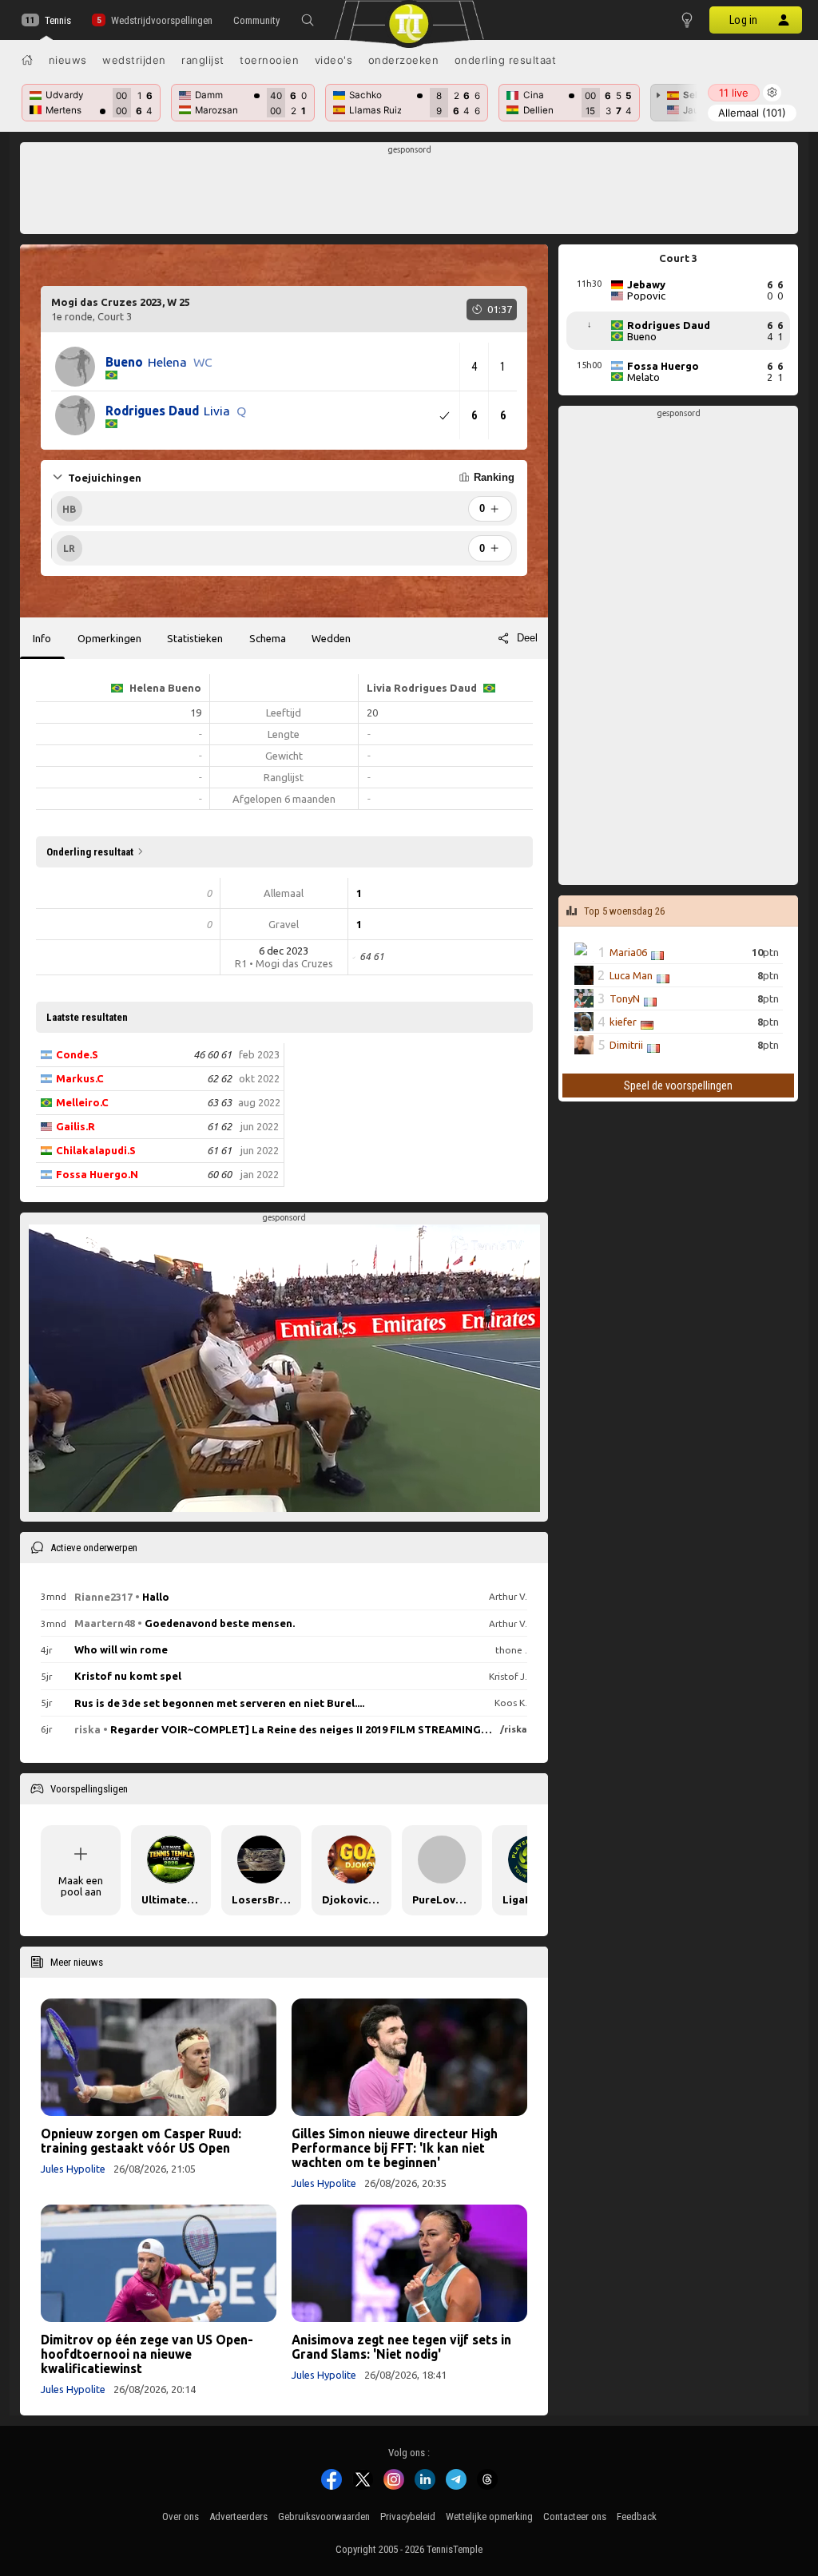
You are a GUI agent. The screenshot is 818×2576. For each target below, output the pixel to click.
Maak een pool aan (81, 1886)
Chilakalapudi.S (96, 1150)
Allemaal (752, 113)
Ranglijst (203, 60)
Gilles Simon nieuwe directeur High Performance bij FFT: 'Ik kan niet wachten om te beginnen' (395, 2148)
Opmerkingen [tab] (109, 638)
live (734, 93)
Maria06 (628, 952)
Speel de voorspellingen (678, 1086)
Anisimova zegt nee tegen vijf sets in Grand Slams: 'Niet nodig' (401, 2347)
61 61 (219, 1150)
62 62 (219, 1078)
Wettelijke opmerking (489, 2516)
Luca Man (631, 975)
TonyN (625, 998)
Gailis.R (75, 1126)
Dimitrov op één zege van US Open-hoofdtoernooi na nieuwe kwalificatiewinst (147, 2354)
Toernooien (269, 60)
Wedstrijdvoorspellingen (161, 20)
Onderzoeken (404, 60)
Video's (334, 60)
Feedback (637, 2516)
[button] (308, 20)
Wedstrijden (134, 60)
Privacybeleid (408, 2516)
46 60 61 (212, 1054)
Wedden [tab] (331, 638)
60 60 (219, 1174)
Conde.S (77, 1054)
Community (256, 20)
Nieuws (68, 60)
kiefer (623, 1022)
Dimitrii (626, 1045)
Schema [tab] (268, 638)
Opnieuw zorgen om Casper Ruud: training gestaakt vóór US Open (141, 2141)
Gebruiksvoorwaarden (324, 2516)
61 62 (219, 1126)
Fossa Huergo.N (97, 1174)
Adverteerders (238, 2516)
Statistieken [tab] (195, 638)
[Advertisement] (409, 193)
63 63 (219, 1102)
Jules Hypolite (73, 2169)
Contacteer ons (575, 2516)
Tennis (58, 20)
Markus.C (80, 1078)
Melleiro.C (82, 1102)
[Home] (27, 60)
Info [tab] (42, 638)
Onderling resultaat (506, 60)
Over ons (181, 2516)
